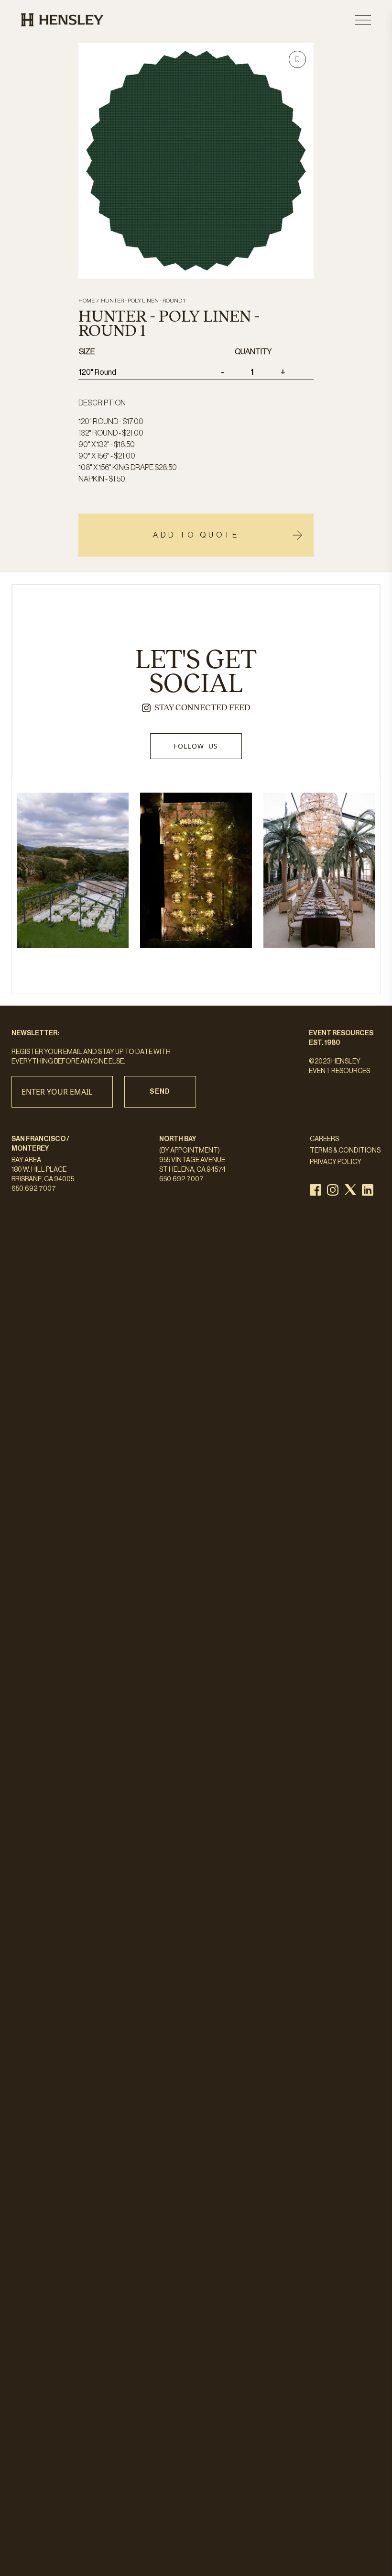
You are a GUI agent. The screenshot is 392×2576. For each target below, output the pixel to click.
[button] (297, 59)
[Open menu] (363, 20)
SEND (160, 1092)
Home (87, 301)
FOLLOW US (196, 746)
